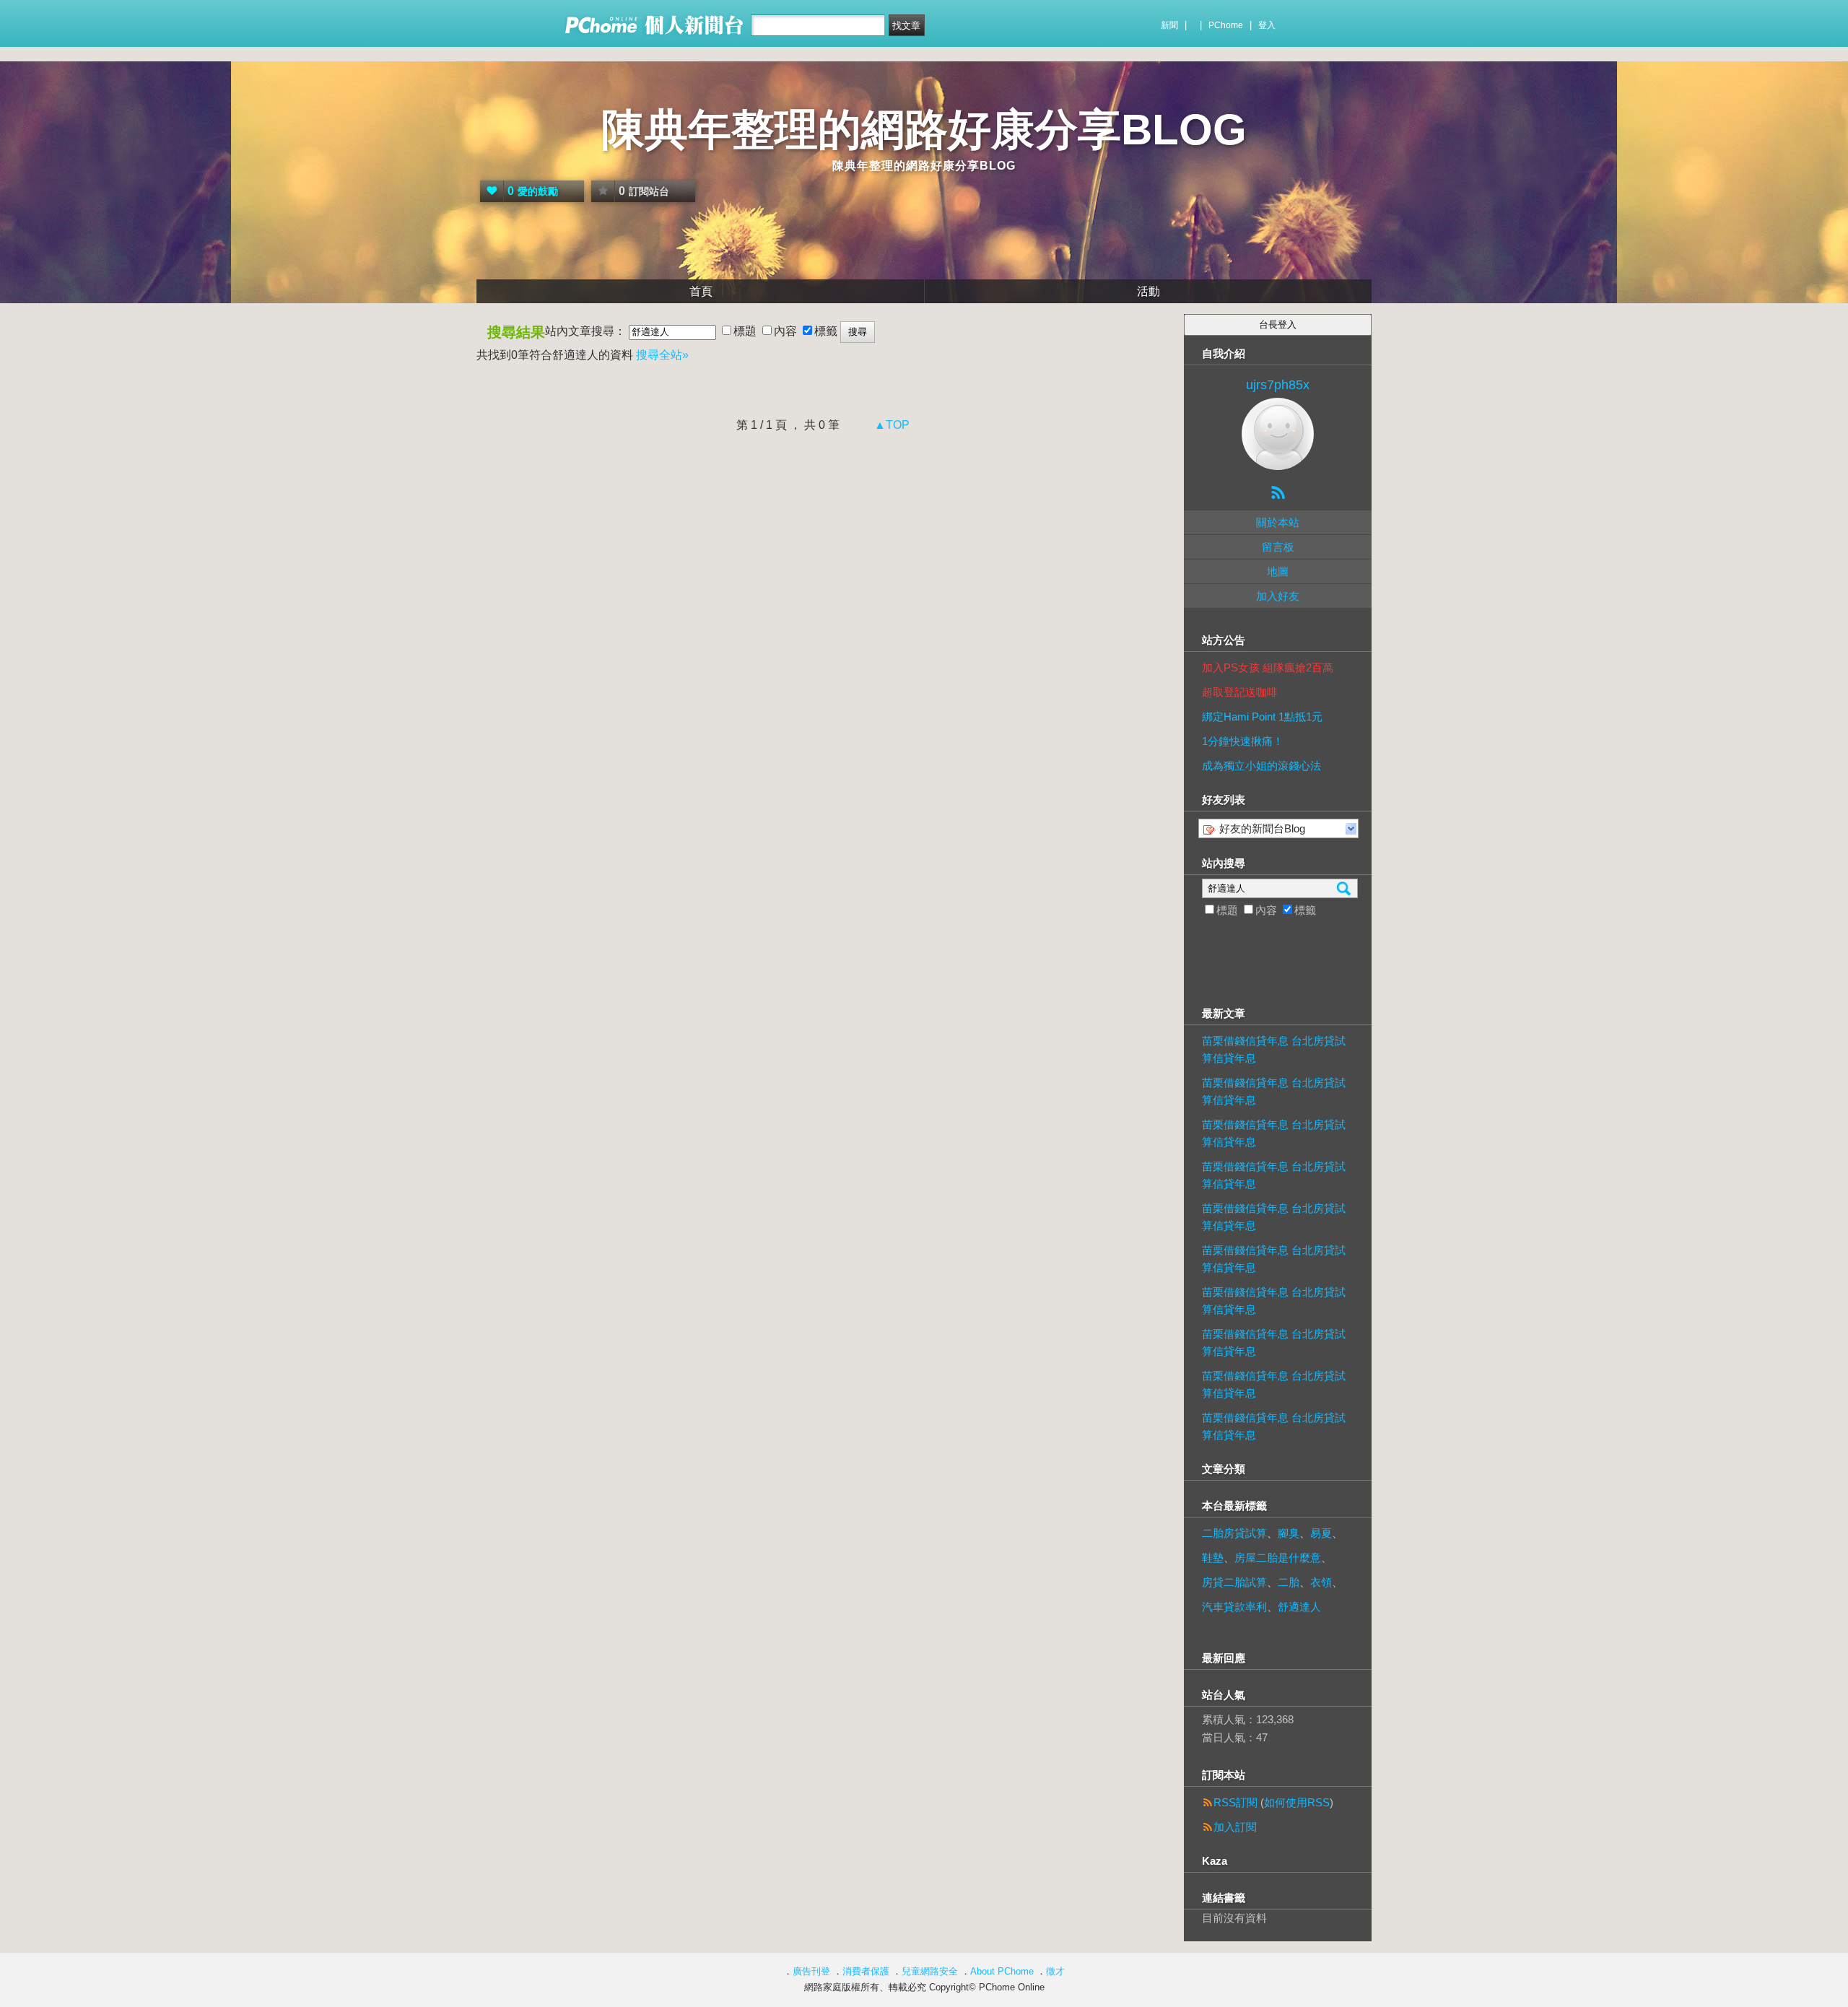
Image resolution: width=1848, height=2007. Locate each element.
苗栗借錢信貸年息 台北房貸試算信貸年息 (1274, 1049)
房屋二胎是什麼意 (1278, 1558)
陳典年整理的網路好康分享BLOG (924, 130)
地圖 (1278, 571)
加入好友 (1278, 596)
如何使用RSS (1297, 1802)
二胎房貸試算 (1234, 1533)
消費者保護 (866, 1971)
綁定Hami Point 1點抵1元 (1262, 717)
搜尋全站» (662, 355)
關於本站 (1278, 522)
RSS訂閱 (1235, 1802)
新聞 (1169, 25)
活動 (1149, 291)
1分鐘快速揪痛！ (1243, 741)
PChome (1226, 25)
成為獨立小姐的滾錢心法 (1261, 766)
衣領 (1321, 1582)
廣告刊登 (811, 1971)
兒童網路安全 (930, 1971)
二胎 (1289, 1582)
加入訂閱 (1235, 1827)
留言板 (1278, 547)
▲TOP (890, 425)
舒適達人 (1299, 1607)
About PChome (1002, 1971)
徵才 (1055, 1971)
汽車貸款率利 (1234, 1607)
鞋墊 (1213, 1558)
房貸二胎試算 (1234, 1582)
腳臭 (1289, 1533)
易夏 (1321, 1533)
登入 (1267, 25)
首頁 (701, 291)
